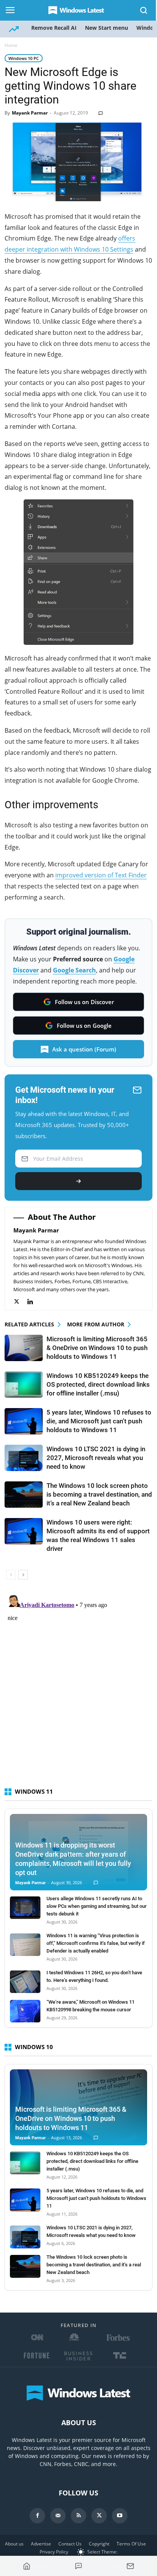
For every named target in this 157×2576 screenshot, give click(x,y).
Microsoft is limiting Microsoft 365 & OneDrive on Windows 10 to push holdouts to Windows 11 (97, 1348)
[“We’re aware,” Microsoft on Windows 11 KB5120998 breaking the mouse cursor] (25, 2011)
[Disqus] (78, 1687)
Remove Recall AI (54, 28)
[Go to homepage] (27, 2566)
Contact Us (70, 2544)
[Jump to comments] (78, 2566)
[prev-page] (11, 1575)
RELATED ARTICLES (29, 1324)
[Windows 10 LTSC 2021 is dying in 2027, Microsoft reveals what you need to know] (24, 1458)
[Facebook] (37, 2516)
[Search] (144, 10)
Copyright (99, 2544)
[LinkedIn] (34, 1302)
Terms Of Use (131, 2544)
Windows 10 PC (24, 58)
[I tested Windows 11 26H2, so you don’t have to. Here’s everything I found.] (25, 1982)
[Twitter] (20, 1302)
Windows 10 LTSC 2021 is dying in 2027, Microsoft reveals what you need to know (96, 1458)
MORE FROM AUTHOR (96, 1324)
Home (11, 45)
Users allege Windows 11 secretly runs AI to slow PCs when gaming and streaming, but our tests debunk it (97, 1906)
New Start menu (107, 28)
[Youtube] (120, 2516)
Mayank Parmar (30, 113)
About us (14, 2544)
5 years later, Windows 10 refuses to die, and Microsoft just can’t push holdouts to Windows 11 (99, 1421)
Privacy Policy (54, 2552)
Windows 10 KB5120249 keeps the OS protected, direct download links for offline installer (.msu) (98, 1384)
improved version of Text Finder (101, 875)
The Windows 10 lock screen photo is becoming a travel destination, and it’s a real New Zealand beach (99, 1494)
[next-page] (23, 1575)
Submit (78, 1181)
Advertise (41, 2544)
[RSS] (78, 2516)
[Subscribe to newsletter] (130, 2566)
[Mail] (58, 2516)
